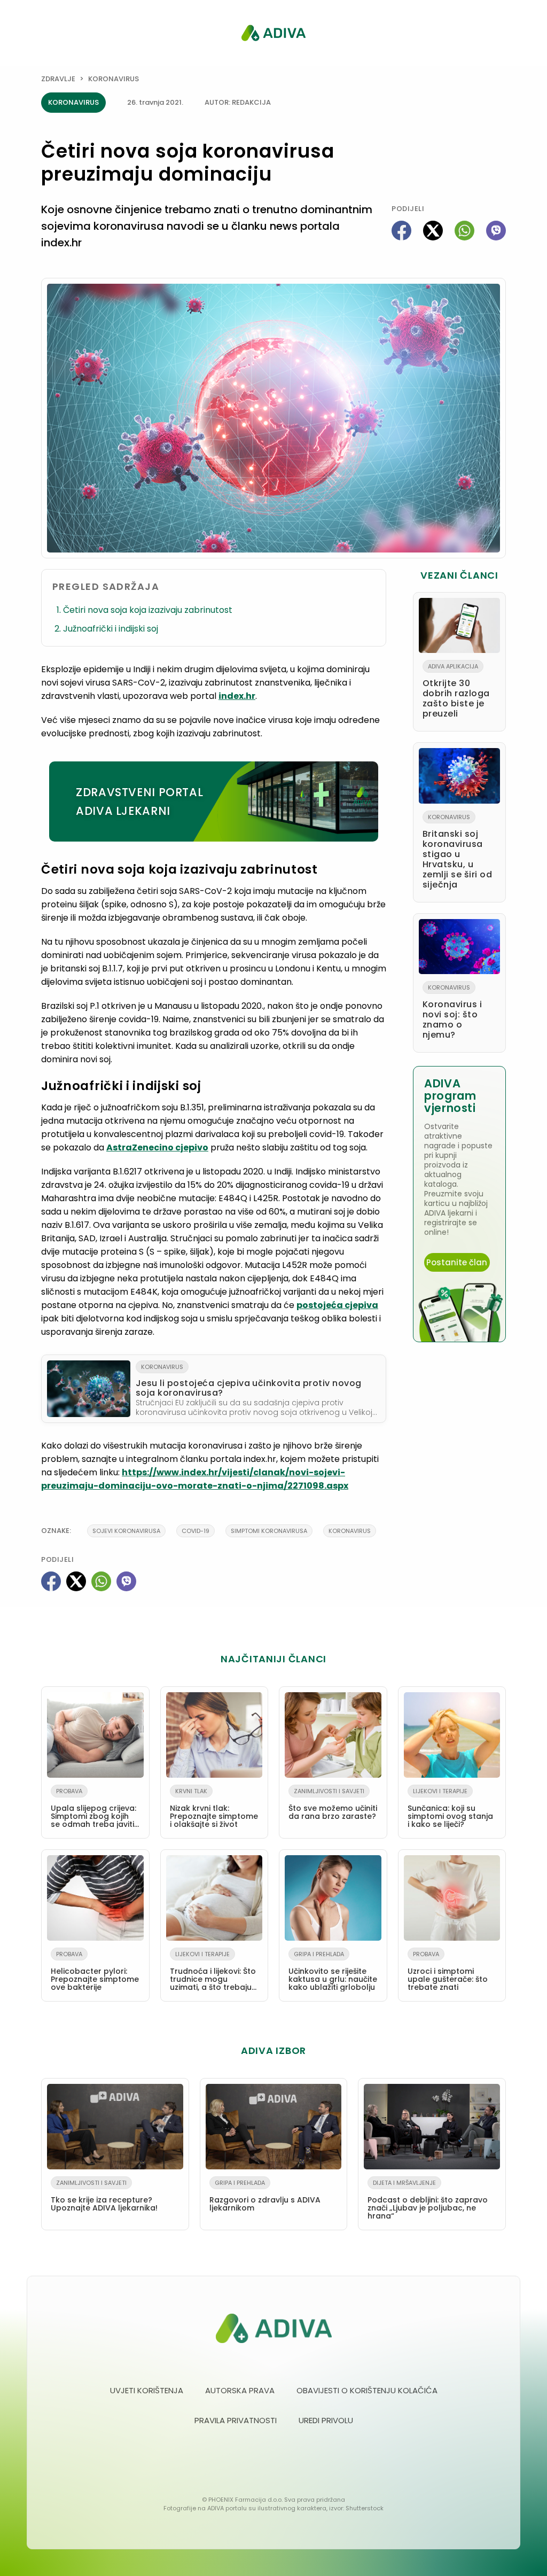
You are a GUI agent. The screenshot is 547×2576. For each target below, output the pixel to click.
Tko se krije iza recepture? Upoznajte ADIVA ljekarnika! (104, 2196)
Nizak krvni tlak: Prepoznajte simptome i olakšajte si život (214, 1808)
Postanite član (457, 1262)
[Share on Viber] (496, 231)
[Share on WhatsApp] (464, 231)
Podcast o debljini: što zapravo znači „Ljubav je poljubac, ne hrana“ (428, 2200)
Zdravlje (58, 79)
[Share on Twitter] (433, 231)
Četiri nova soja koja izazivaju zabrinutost (148, 610)
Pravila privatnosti (236, 2420)
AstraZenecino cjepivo (157, 1147)
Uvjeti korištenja (147, 2390)
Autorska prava (240, 2390)
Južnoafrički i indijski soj (111, 629)
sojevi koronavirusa (126, 1531)
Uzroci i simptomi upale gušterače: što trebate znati (448, 1971)
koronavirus (350, 1531)
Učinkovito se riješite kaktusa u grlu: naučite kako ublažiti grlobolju (333, 1971)
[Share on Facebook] (401, 231)
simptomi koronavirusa (269, 1531)
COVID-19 (196, 1531)
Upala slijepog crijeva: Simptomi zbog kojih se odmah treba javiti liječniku (93, 1810)
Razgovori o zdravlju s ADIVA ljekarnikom (265, 2196)
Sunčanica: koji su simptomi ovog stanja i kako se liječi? (450, 1808)
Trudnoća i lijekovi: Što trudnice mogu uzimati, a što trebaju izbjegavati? (213, 1973)
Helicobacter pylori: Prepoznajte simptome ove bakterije (95, 1971)
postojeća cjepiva (337, 1305)
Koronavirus (114, 79)
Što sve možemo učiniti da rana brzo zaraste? (333, 1804)
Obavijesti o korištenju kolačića (367, 2390)
